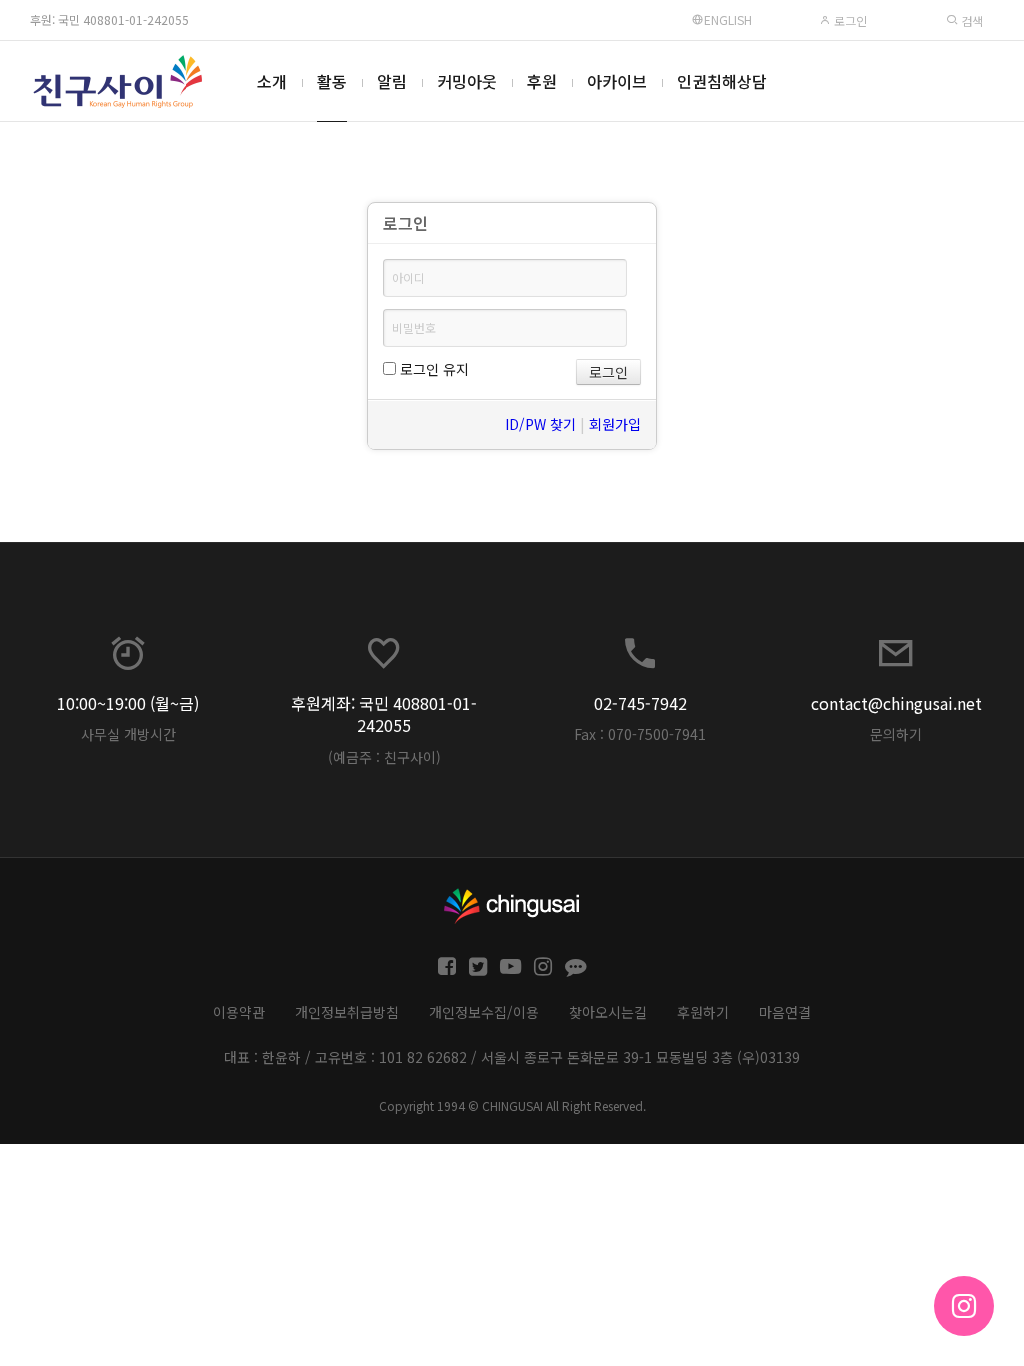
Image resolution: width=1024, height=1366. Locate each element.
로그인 (849, 20)
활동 (332, 81)
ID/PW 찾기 (540, 424)
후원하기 (703, 1012)
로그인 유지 (432, 369)
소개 (272, 81)
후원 (542, 81)
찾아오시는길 (608, 1012)
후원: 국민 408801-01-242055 (109, 19)
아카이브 (617, 81)
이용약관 (239, 1012)
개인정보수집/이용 (484, 1012)
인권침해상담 (722, 81)
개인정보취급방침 (347, 1012)
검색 (970, 20)
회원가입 (615, 424)
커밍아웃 (467, 81)
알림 (392, 81)
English (728, 19)
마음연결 (785, 1012)
